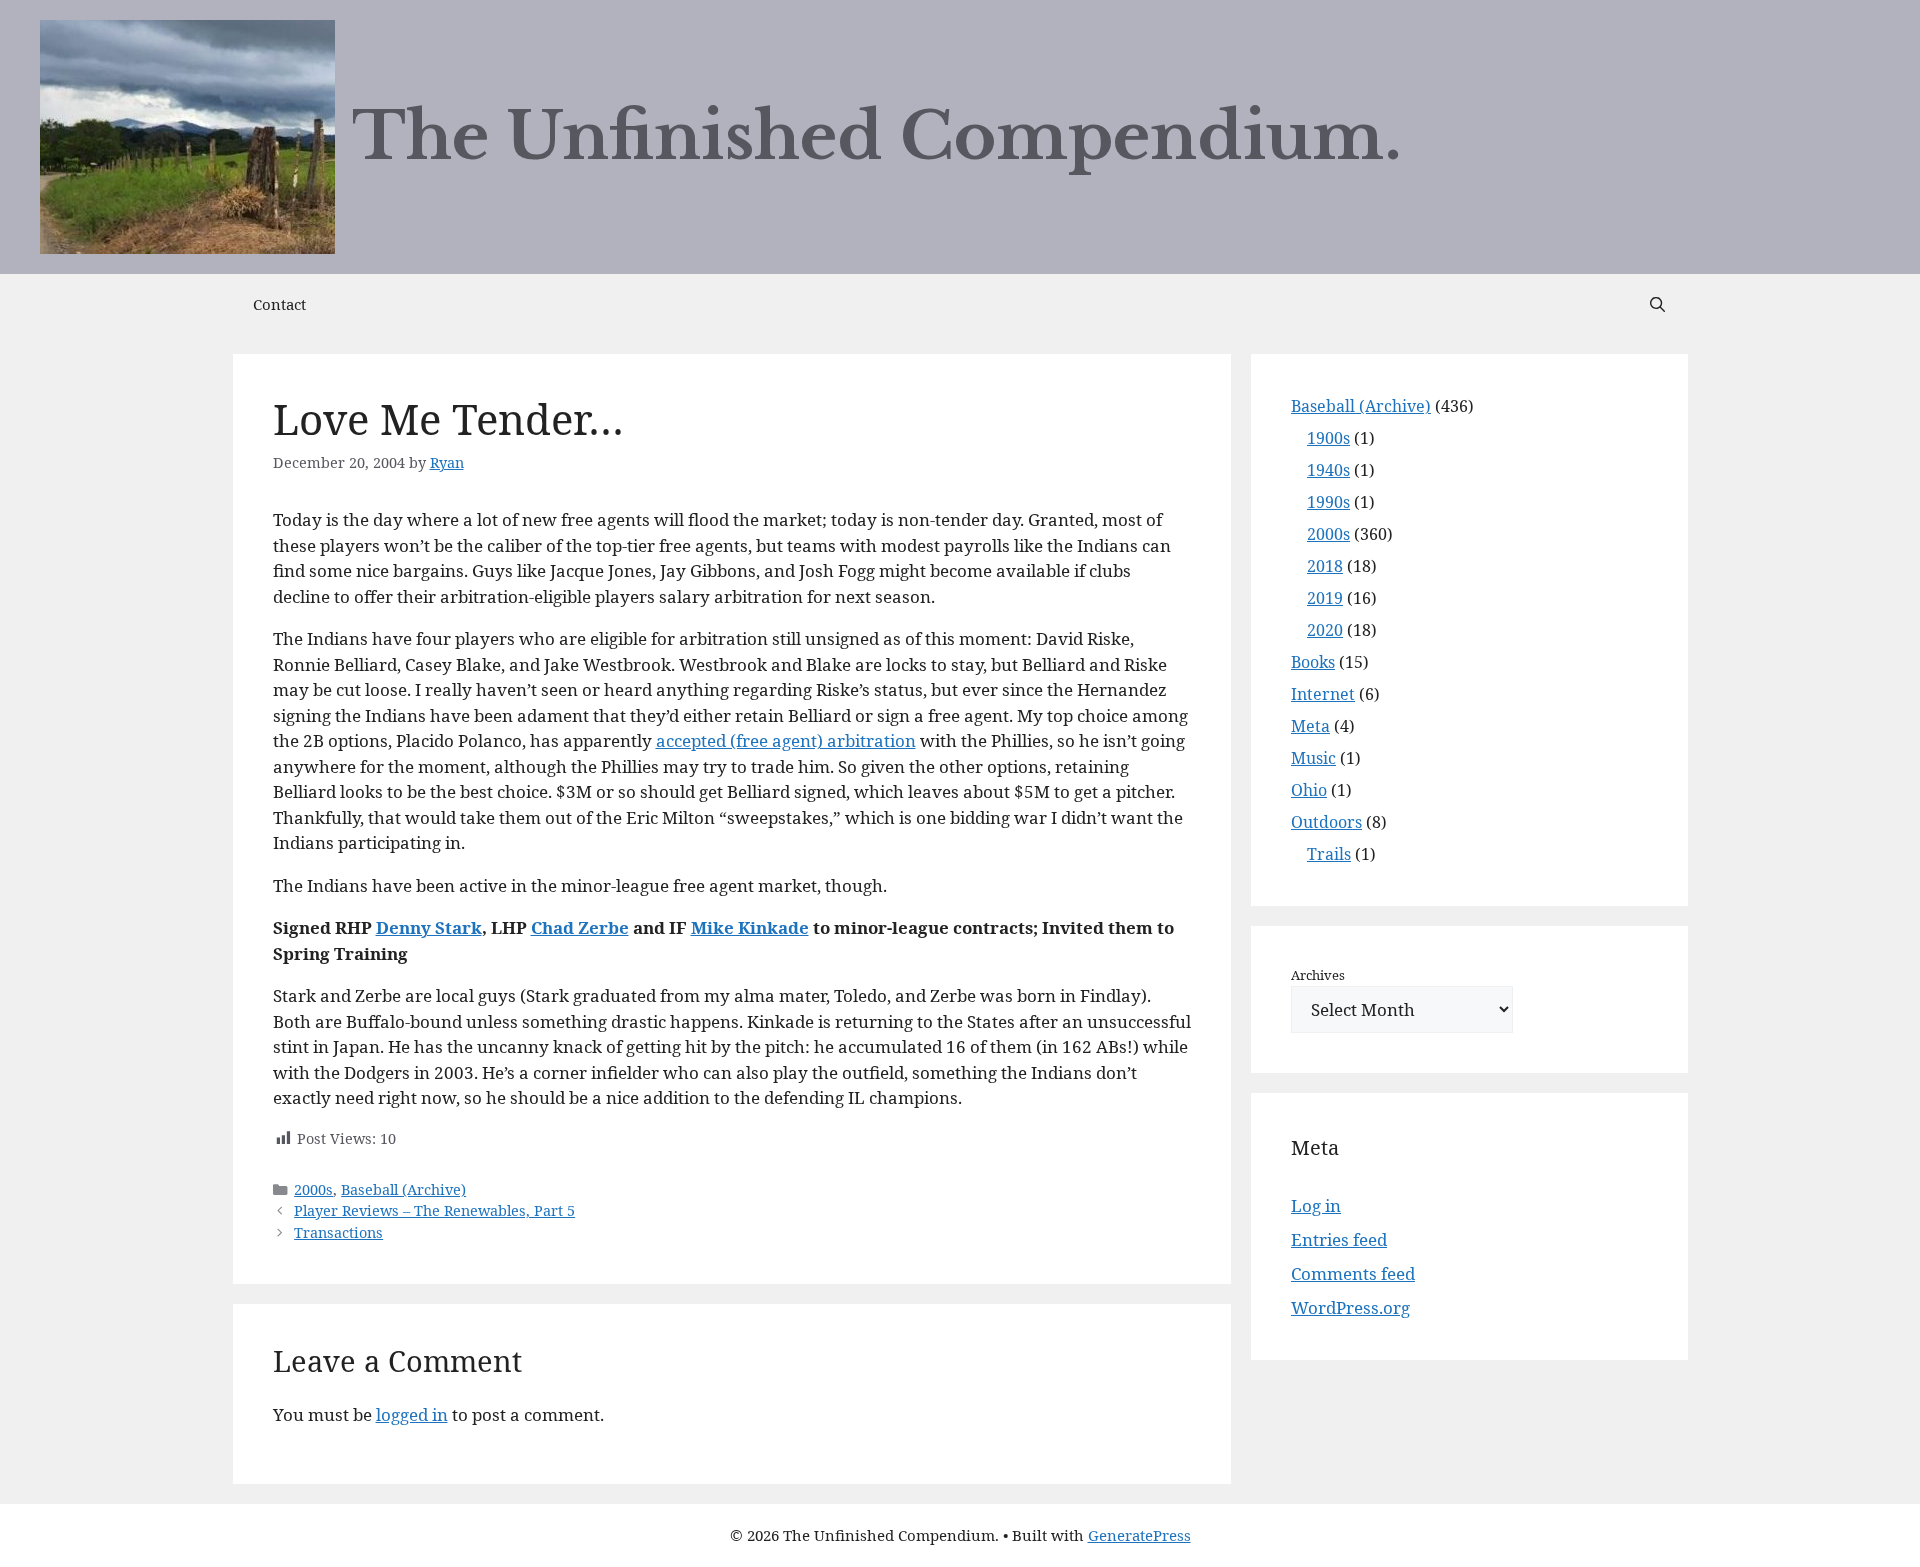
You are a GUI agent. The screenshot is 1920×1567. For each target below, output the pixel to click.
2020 (1325, 630)
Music (1313, 758)
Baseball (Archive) (403, 1189)
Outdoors (1326, 822)
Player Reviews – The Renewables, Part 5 (434, 1210)
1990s (1328, 502)
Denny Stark (429, 927)
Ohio (1309, 790)
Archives (1318, 975)
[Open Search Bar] (1657, 304)
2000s (313, 1189)
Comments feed (1353, 1273)
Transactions (338, 1232)
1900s (1328, 438)
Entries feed (1339, 1239)
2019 (1325, 598)
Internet (1323, 694)
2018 (1325, 566)
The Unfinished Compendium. (877, 136)
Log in (1316, 1205)
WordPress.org (1350, 1307)
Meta (1310, 726)
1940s (1328, 470)
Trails (1329, 854)
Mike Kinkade (750, 927)
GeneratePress (1139, 1535)
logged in (412, 1414)
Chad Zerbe (580, 927)
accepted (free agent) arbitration (786, 740)
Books (1313, 662)
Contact (279, 304)
